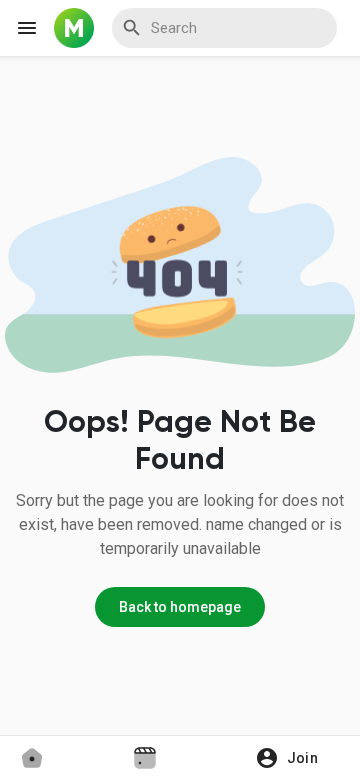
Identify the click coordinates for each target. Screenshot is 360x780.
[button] (293, 758)
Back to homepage (180, 607)
